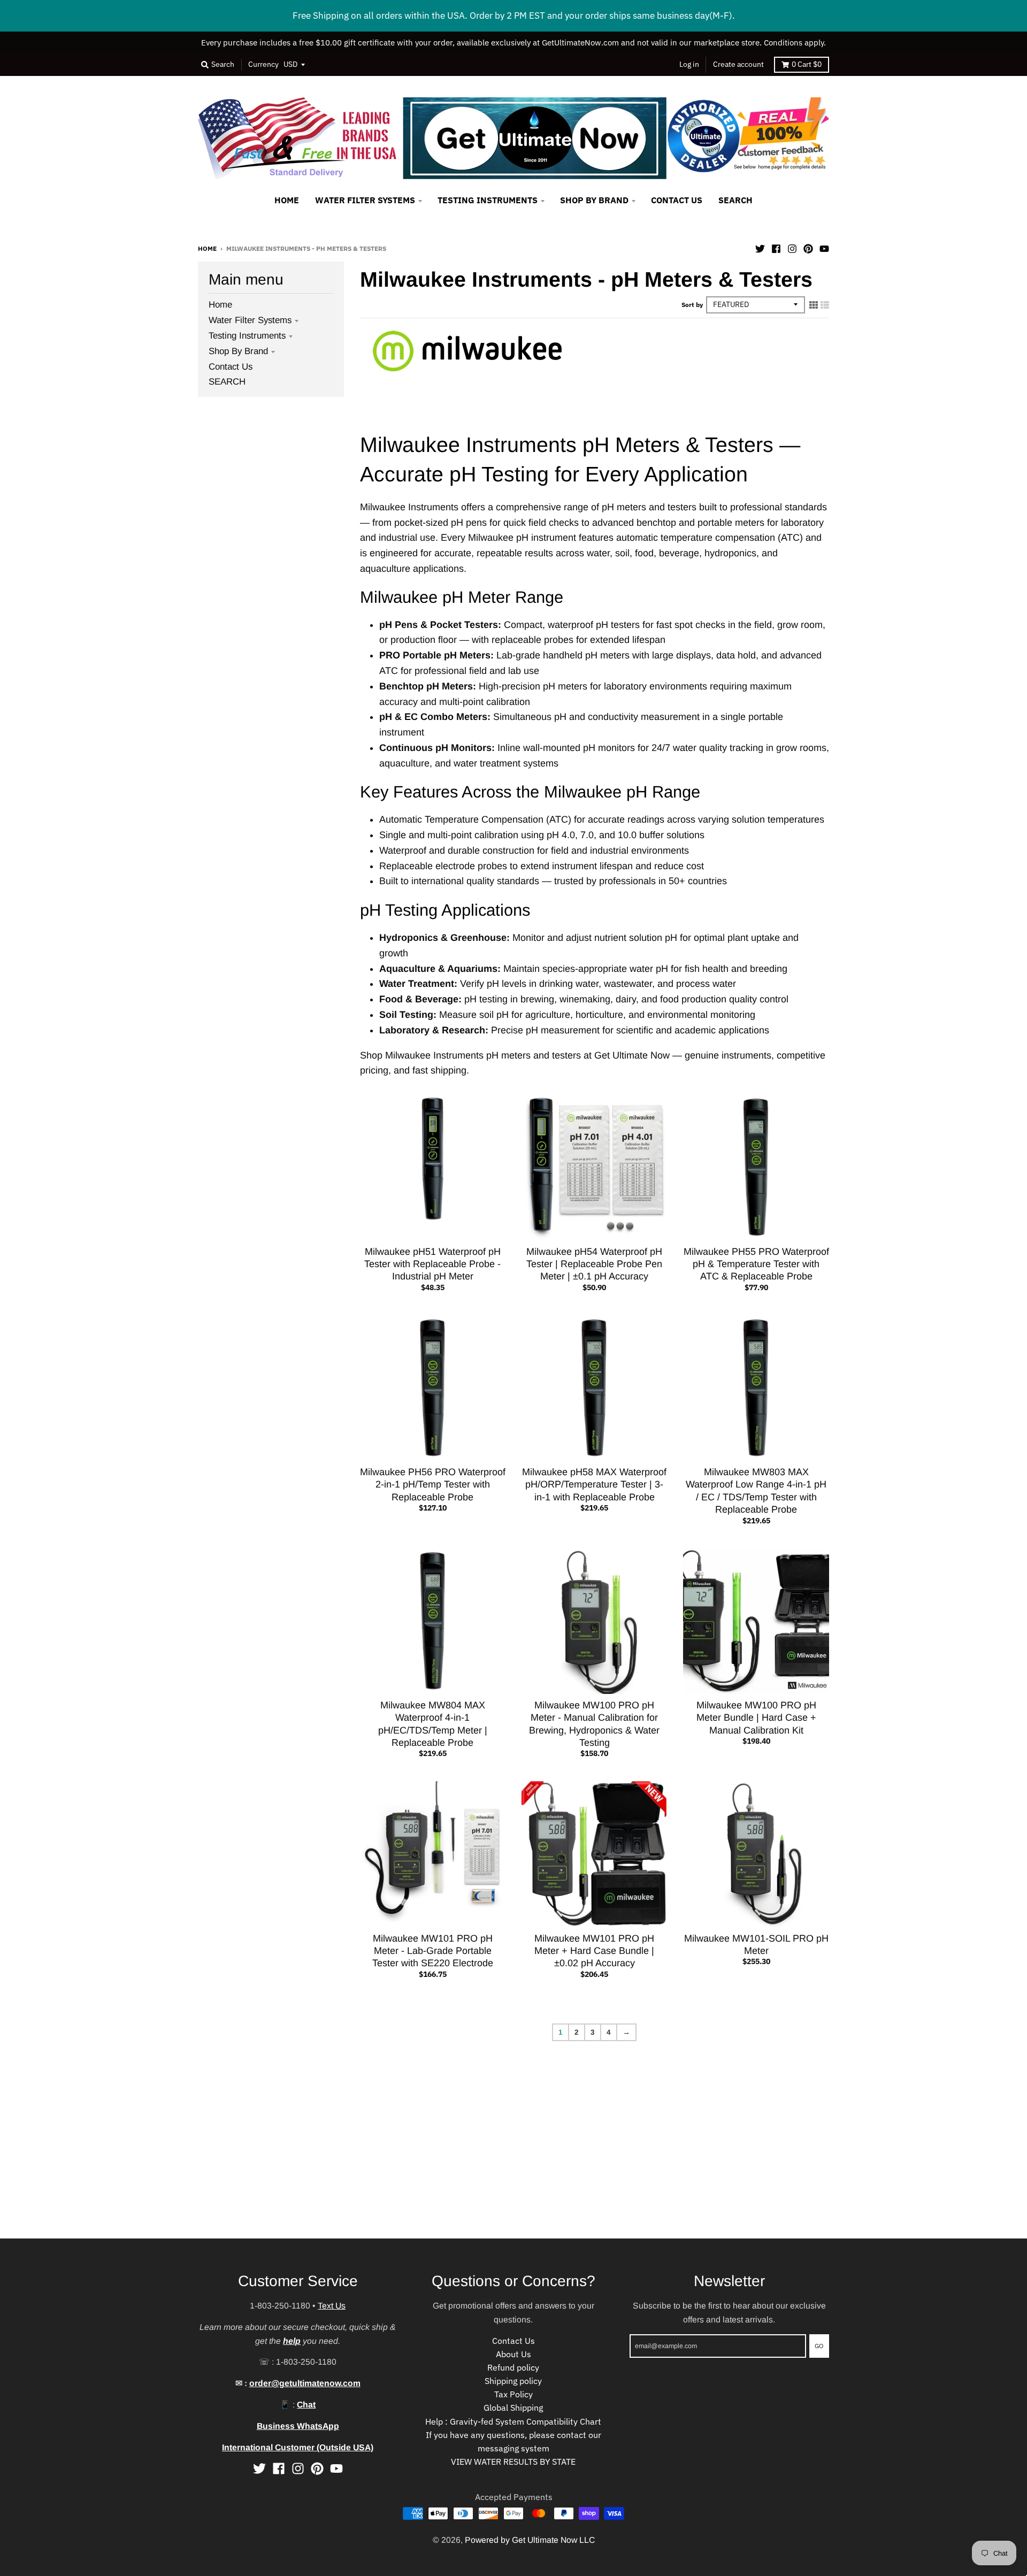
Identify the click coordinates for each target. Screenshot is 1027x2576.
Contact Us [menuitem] (677, 200)
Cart (807, 64)
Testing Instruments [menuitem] (488, 200)
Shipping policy (513, 2381)
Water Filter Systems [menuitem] (365, 200)
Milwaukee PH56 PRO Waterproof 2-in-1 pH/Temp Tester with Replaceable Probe (433, 1485)
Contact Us (231, 367)
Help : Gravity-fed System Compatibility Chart (513, 2421)
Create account (738, 64)
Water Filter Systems (250, 320)
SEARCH (227, 382)
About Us (513, 2354)
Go (819, 2345)
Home (207, 248)
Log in (689, 64)
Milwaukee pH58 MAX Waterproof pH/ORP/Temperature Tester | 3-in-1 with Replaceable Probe (594, 1485)
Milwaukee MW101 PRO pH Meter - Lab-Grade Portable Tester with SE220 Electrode (433, 1951)
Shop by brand (238, 351)
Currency (263, 64)
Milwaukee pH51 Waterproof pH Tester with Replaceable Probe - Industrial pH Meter (432, 1264)
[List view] (825, 305)
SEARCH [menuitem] (735, 200)
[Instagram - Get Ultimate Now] (792, 248)
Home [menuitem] (287, 200)
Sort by (692, 304)
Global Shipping (513, 2408)
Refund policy (513, 2367)
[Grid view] (814, 305)
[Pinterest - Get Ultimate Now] (808, 248)
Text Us (332, 2306)
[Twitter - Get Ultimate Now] (760, 248)
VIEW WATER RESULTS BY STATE (513, 2462)
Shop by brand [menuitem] (594, 200)
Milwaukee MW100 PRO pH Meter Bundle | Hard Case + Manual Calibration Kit (756, 1718)
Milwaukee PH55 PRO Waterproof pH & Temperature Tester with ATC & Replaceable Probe (756, 1264)
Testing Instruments (247, 336)
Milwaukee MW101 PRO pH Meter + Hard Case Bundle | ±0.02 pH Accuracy (594, 1951)
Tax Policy (513, 2394)
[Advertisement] (321, 2164)
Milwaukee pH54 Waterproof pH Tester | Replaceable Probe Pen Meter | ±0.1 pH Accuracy (594, 1264)
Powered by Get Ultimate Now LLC (530, 2540)
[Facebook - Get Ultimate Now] (776, 248)
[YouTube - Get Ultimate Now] (824, 248)
